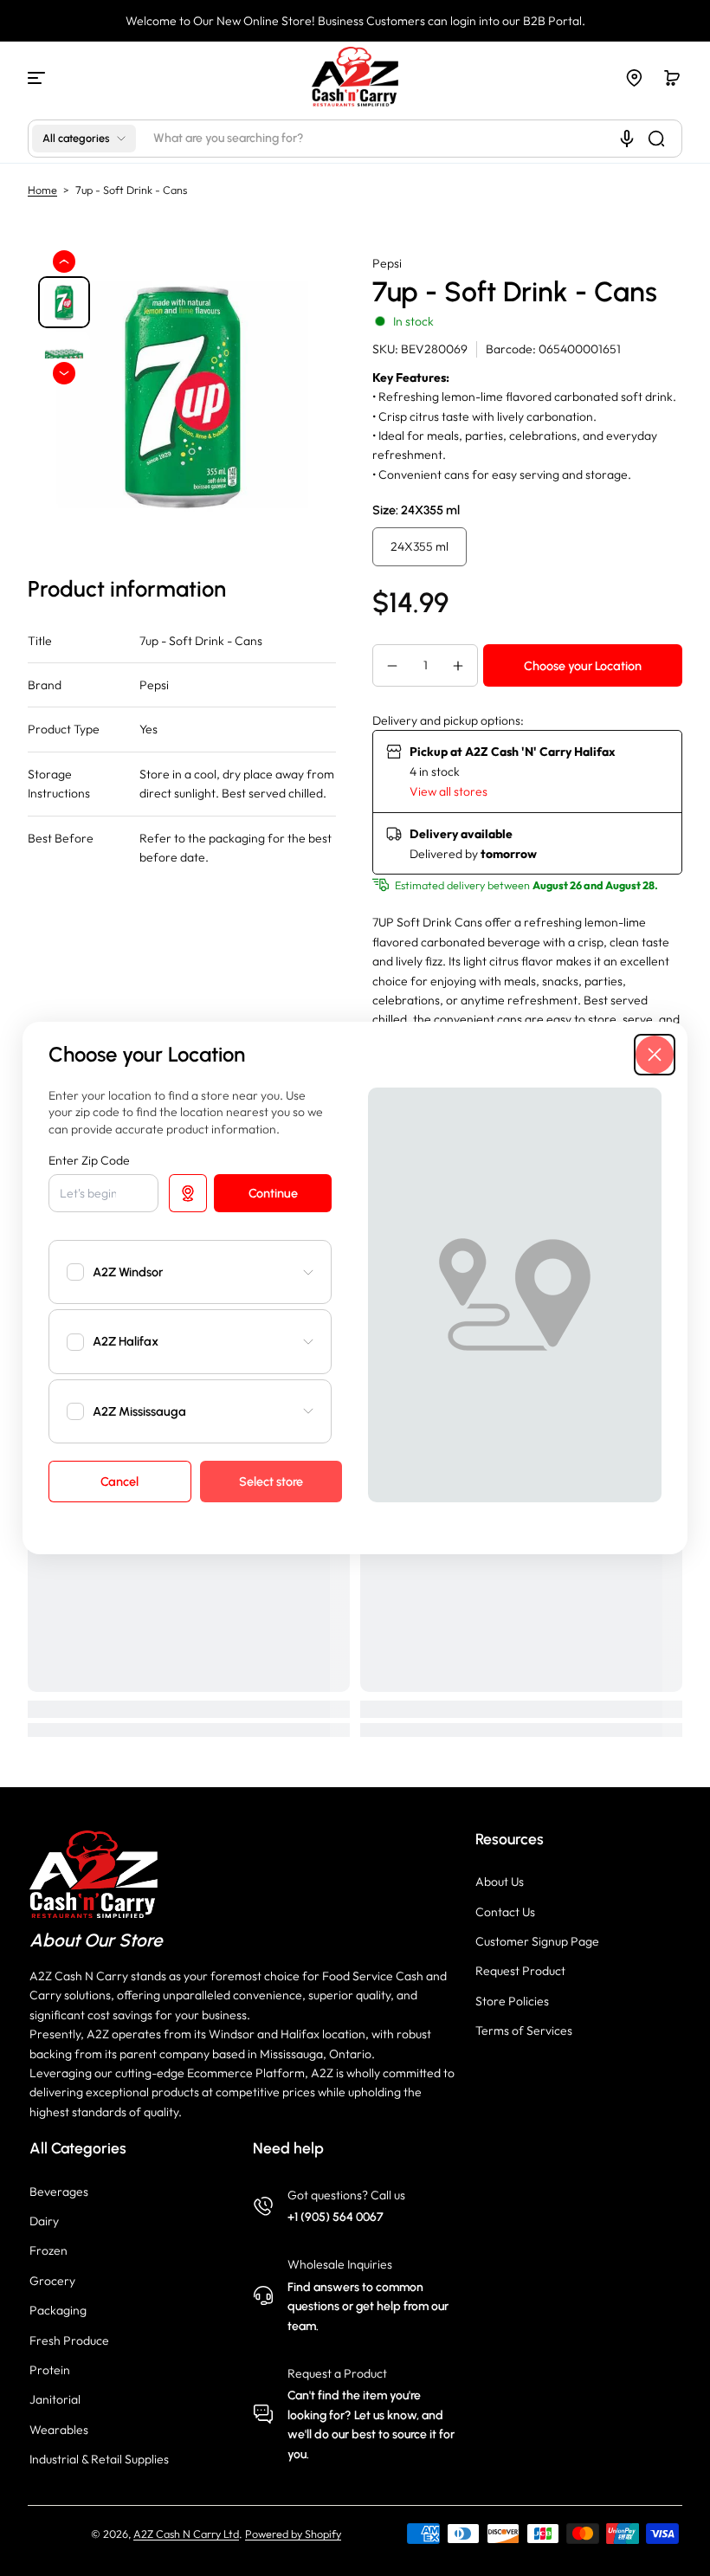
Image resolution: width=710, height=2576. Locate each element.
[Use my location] (188, 1193)
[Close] (655, 1055)
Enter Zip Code (89, 1160)
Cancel (119, 1482)
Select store (271, 1482)
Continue (273, 1193)
